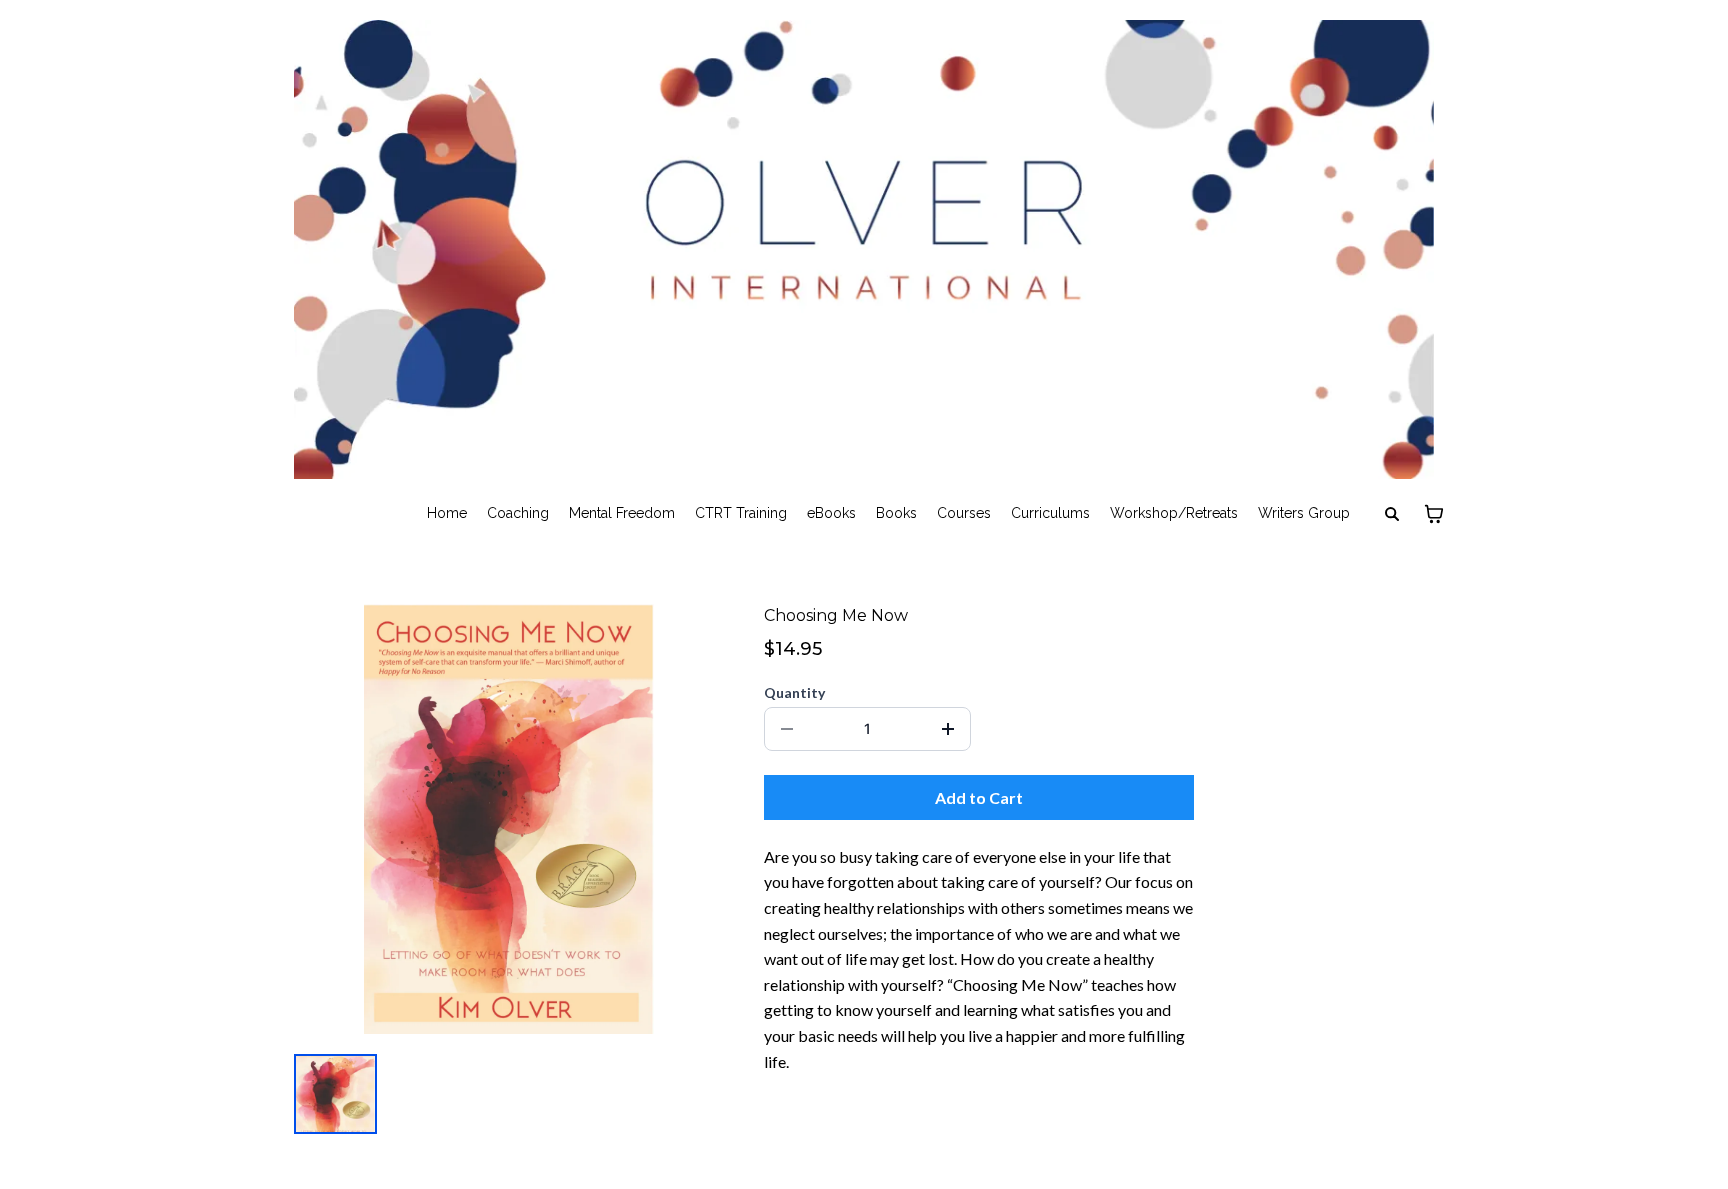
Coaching (518, 513)
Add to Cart (979, 797)
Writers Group (1304, 513)
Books (896, 513)
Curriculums (1050, 513)
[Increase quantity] (948, 729)
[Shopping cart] (1434, 514)
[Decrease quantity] (787, 729)
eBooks (831, 513)
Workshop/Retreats (1174, 513)
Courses (964, 513)
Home (447, 513)
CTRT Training (741, 513)
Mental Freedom (622, 513)
